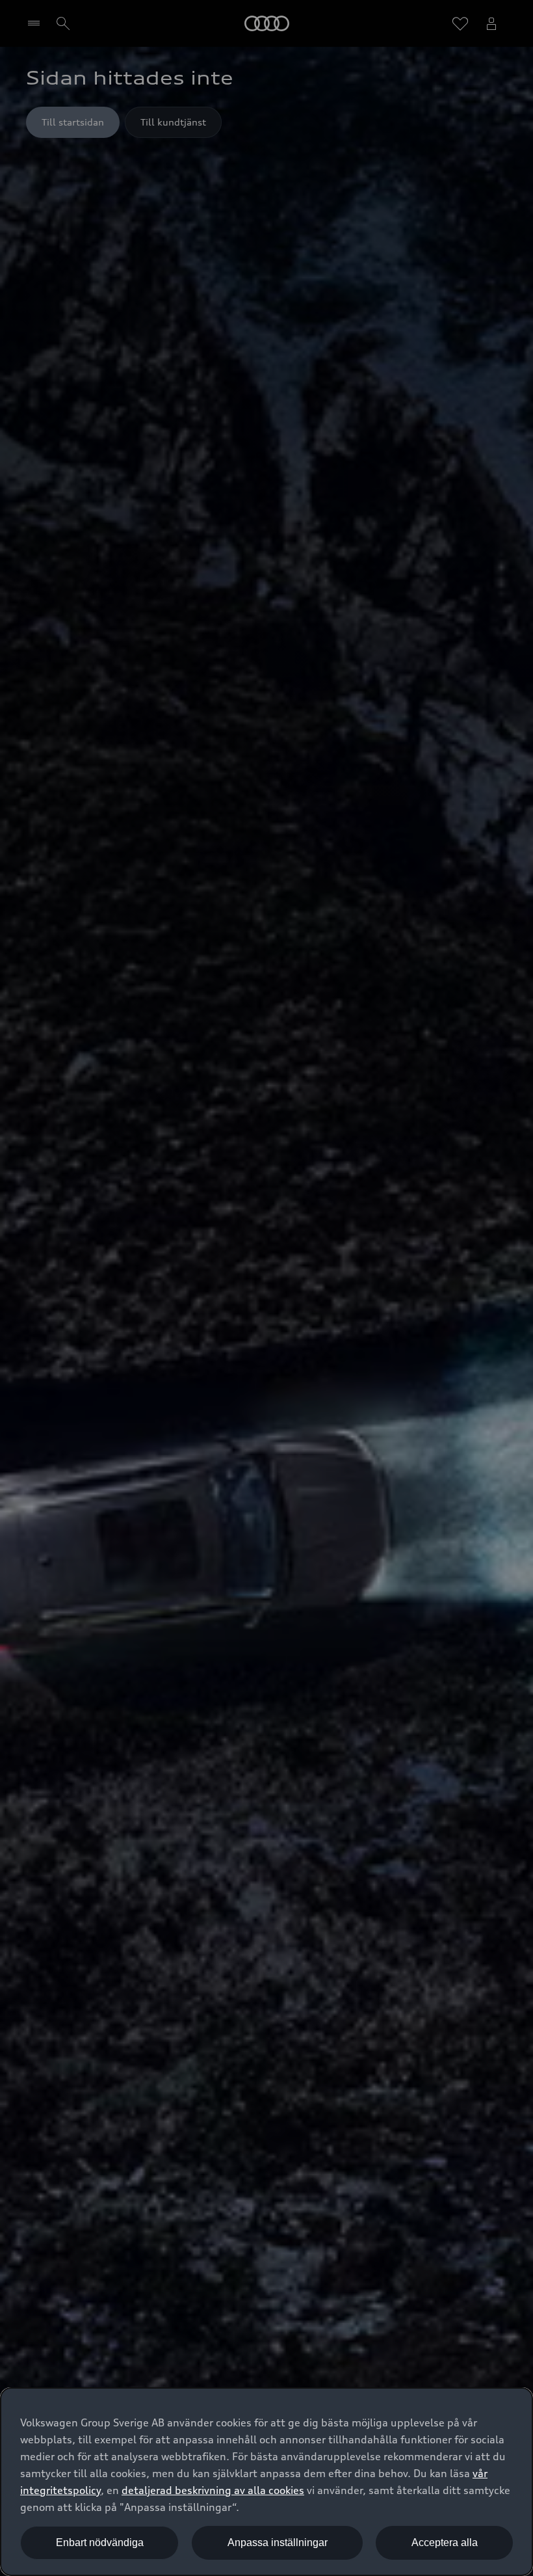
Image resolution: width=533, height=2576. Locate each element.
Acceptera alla (445, 2542)
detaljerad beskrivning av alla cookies (213, 2490)
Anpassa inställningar (278, 2542)
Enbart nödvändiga (100, 2542)
